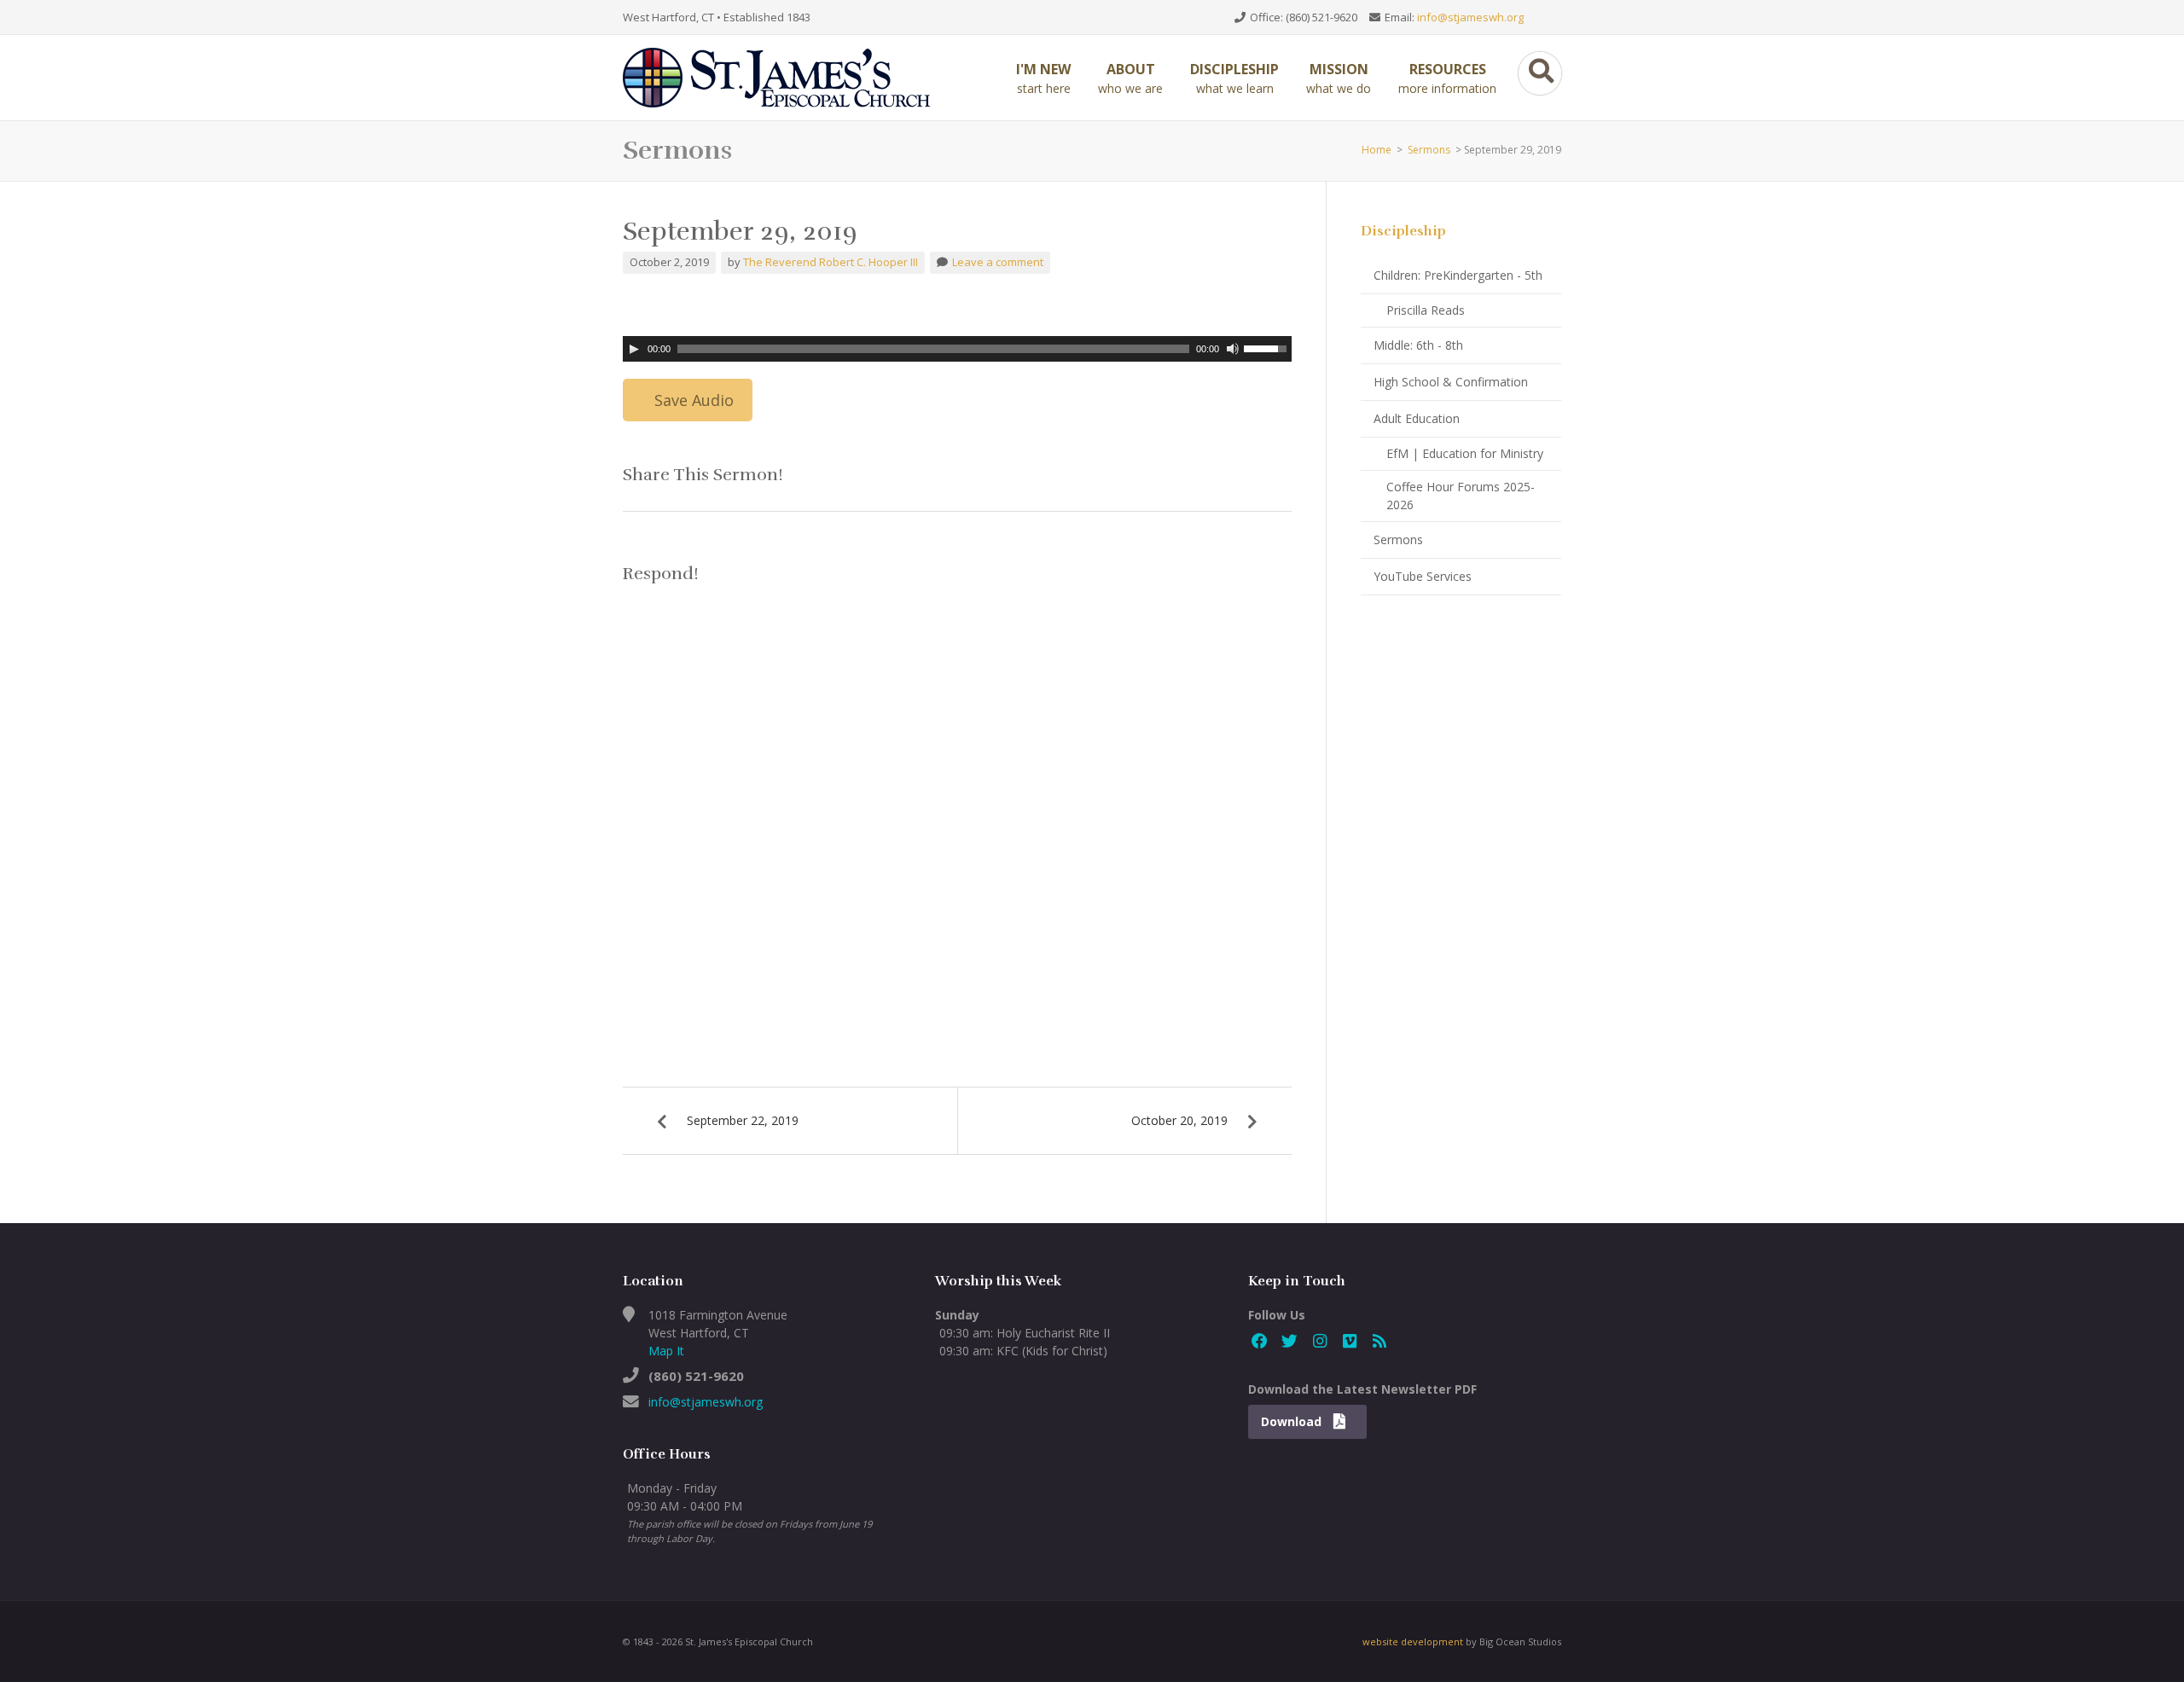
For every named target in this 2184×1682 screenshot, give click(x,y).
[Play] (634, 349)
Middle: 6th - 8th (1418, 345)
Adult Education (1417, 418)
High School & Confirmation (1451, 382)
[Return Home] (785, 76)
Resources (1447, 78)
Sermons (1429, 150)
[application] (957, 349)
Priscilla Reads (1426, 310)
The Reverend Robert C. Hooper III (831, 262)
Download (1293, 1421)
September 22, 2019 (743, 1120)
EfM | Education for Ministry (1465, 453)
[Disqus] (957, 815)
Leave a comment (998, 262)
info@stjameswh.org (1470, 17)
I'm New (1043, 78)
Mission (1339, 78)
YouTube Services (1423, 576)
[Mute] (1233, 349)
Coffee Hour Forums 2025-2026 (1461, 496)
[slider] (1268, 347)
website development (1413, 1641)
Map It (666, 1351)
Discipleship (1234, 78)
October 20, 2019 (1179, 1120)
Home (1377, 150)
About (1130, 78)
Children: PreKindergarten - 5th (1458, 275)
